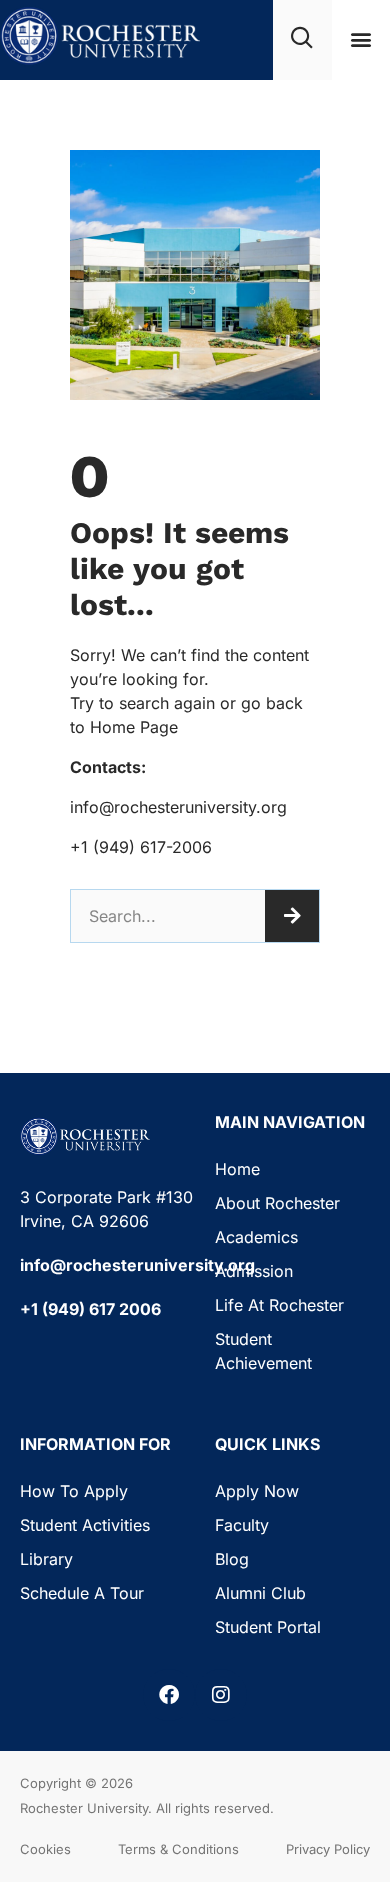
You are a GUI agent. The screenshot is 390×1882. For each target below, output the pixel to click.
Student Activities (85, 1525)
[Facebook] (169, 1695)
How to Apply (74, 1491)
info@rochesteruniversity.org (137, 1265)
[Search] (292, 916)
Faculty (242, 1525)
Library (46, 1559)
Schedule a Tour (82, 1593)
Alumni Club (260, 1593)
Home (237, 1169)
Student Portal (268, 1627)
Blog (232, 1559)
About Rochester (277, 1203)
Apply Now (257, 1491)
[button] (360, 39)
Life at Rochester (279, 1305)
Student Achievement (263, 1351)
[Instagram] (221, 1695)
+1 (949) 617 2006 (90, 1309)
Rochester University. (86, 1808)
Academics (256, 1237)
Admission (254, 1271)
